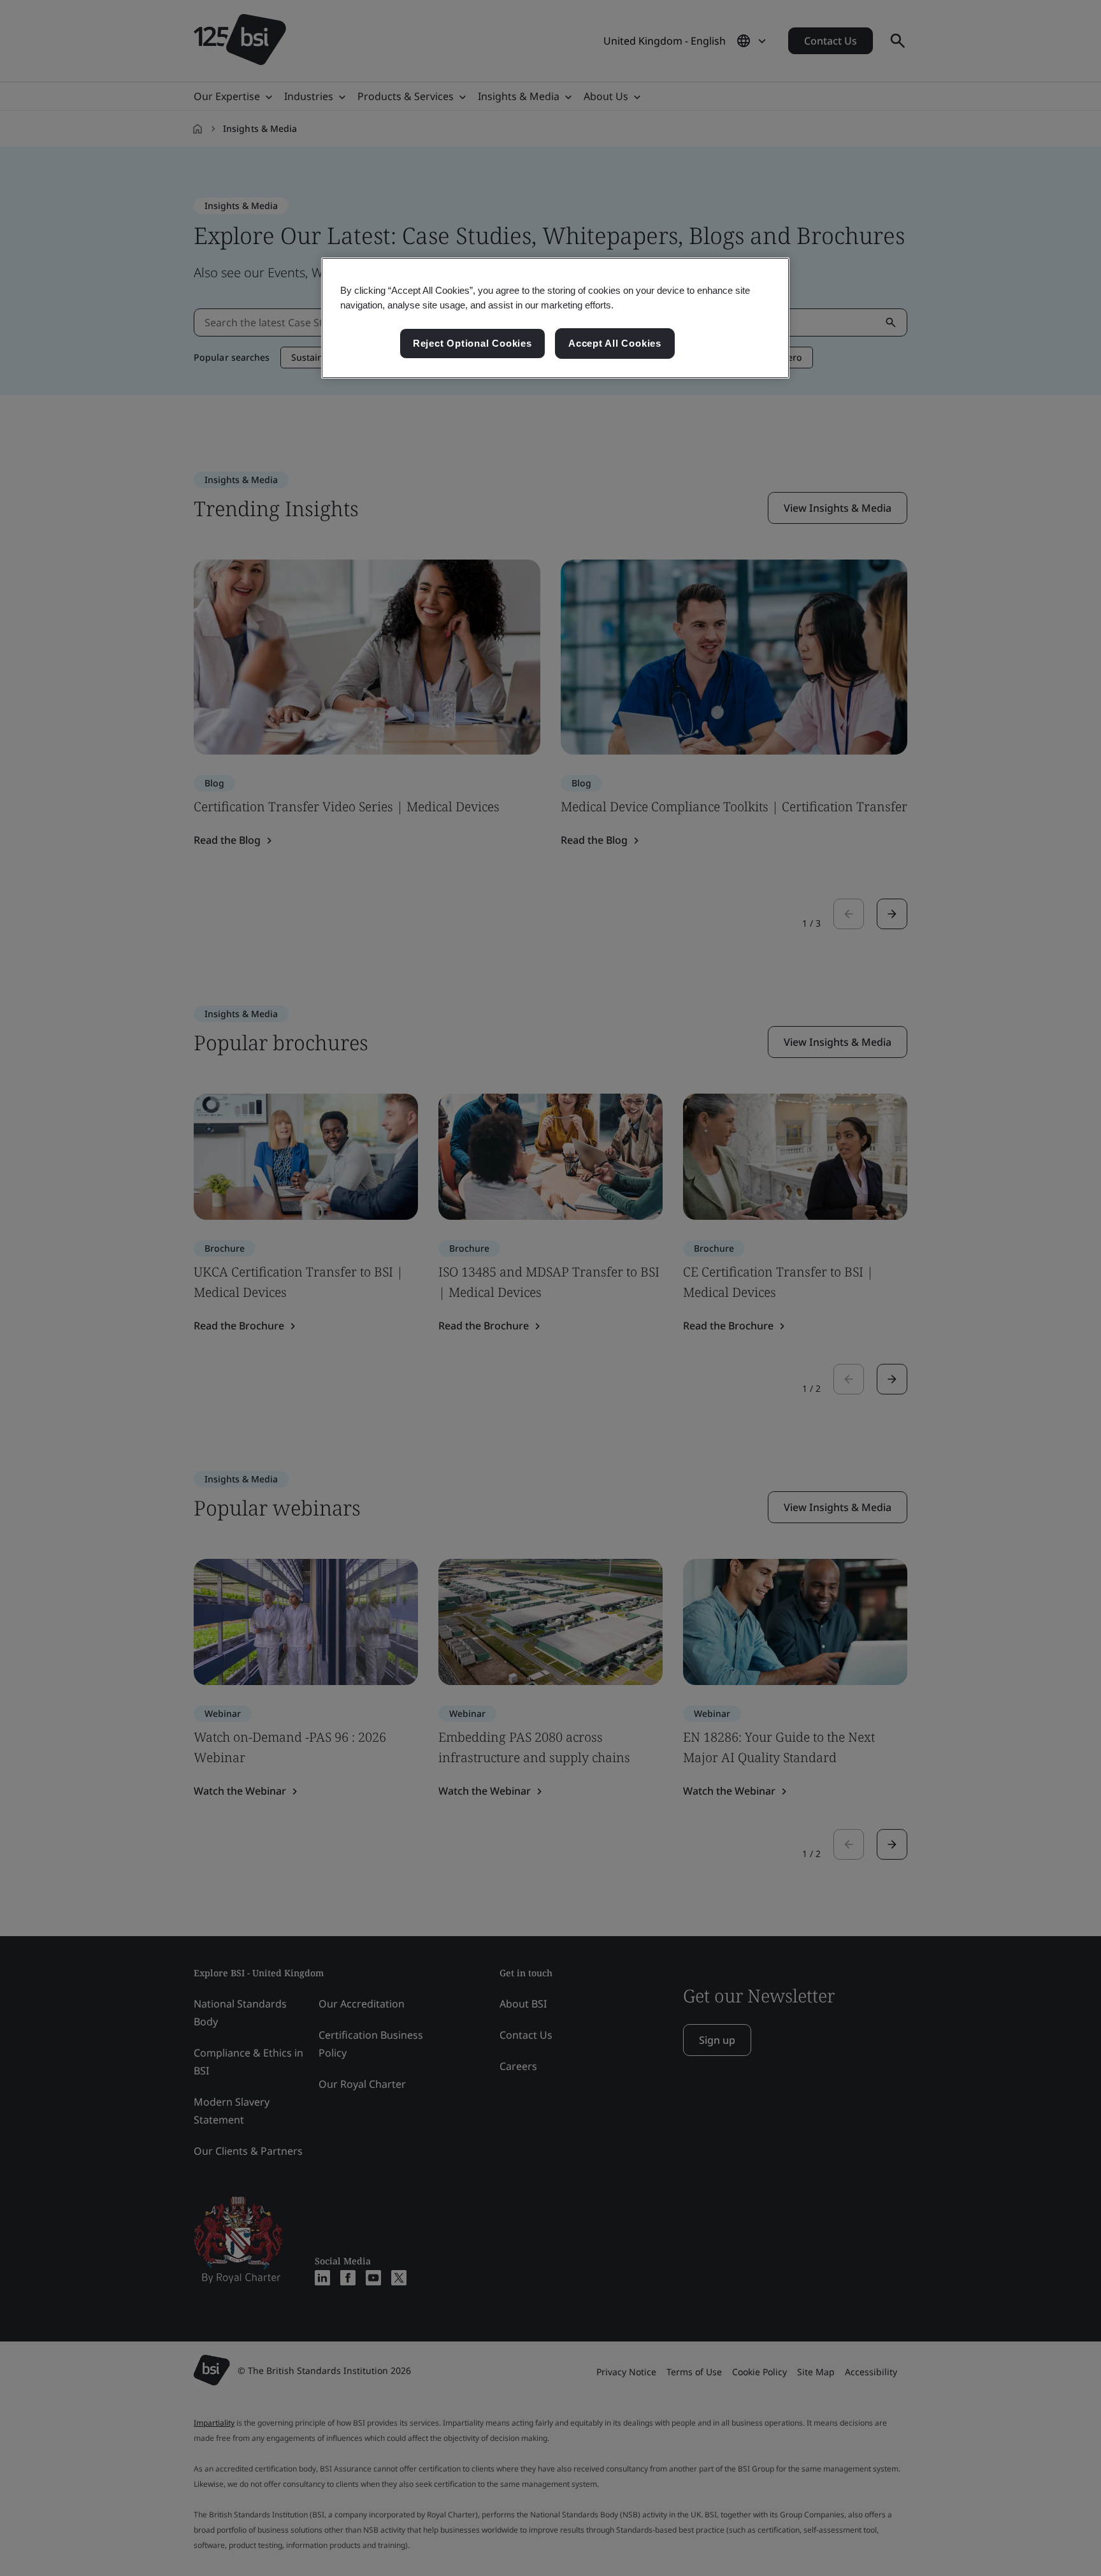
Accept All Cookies (615, 343)
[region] (555, 318)
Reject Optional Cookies (472, 343)
